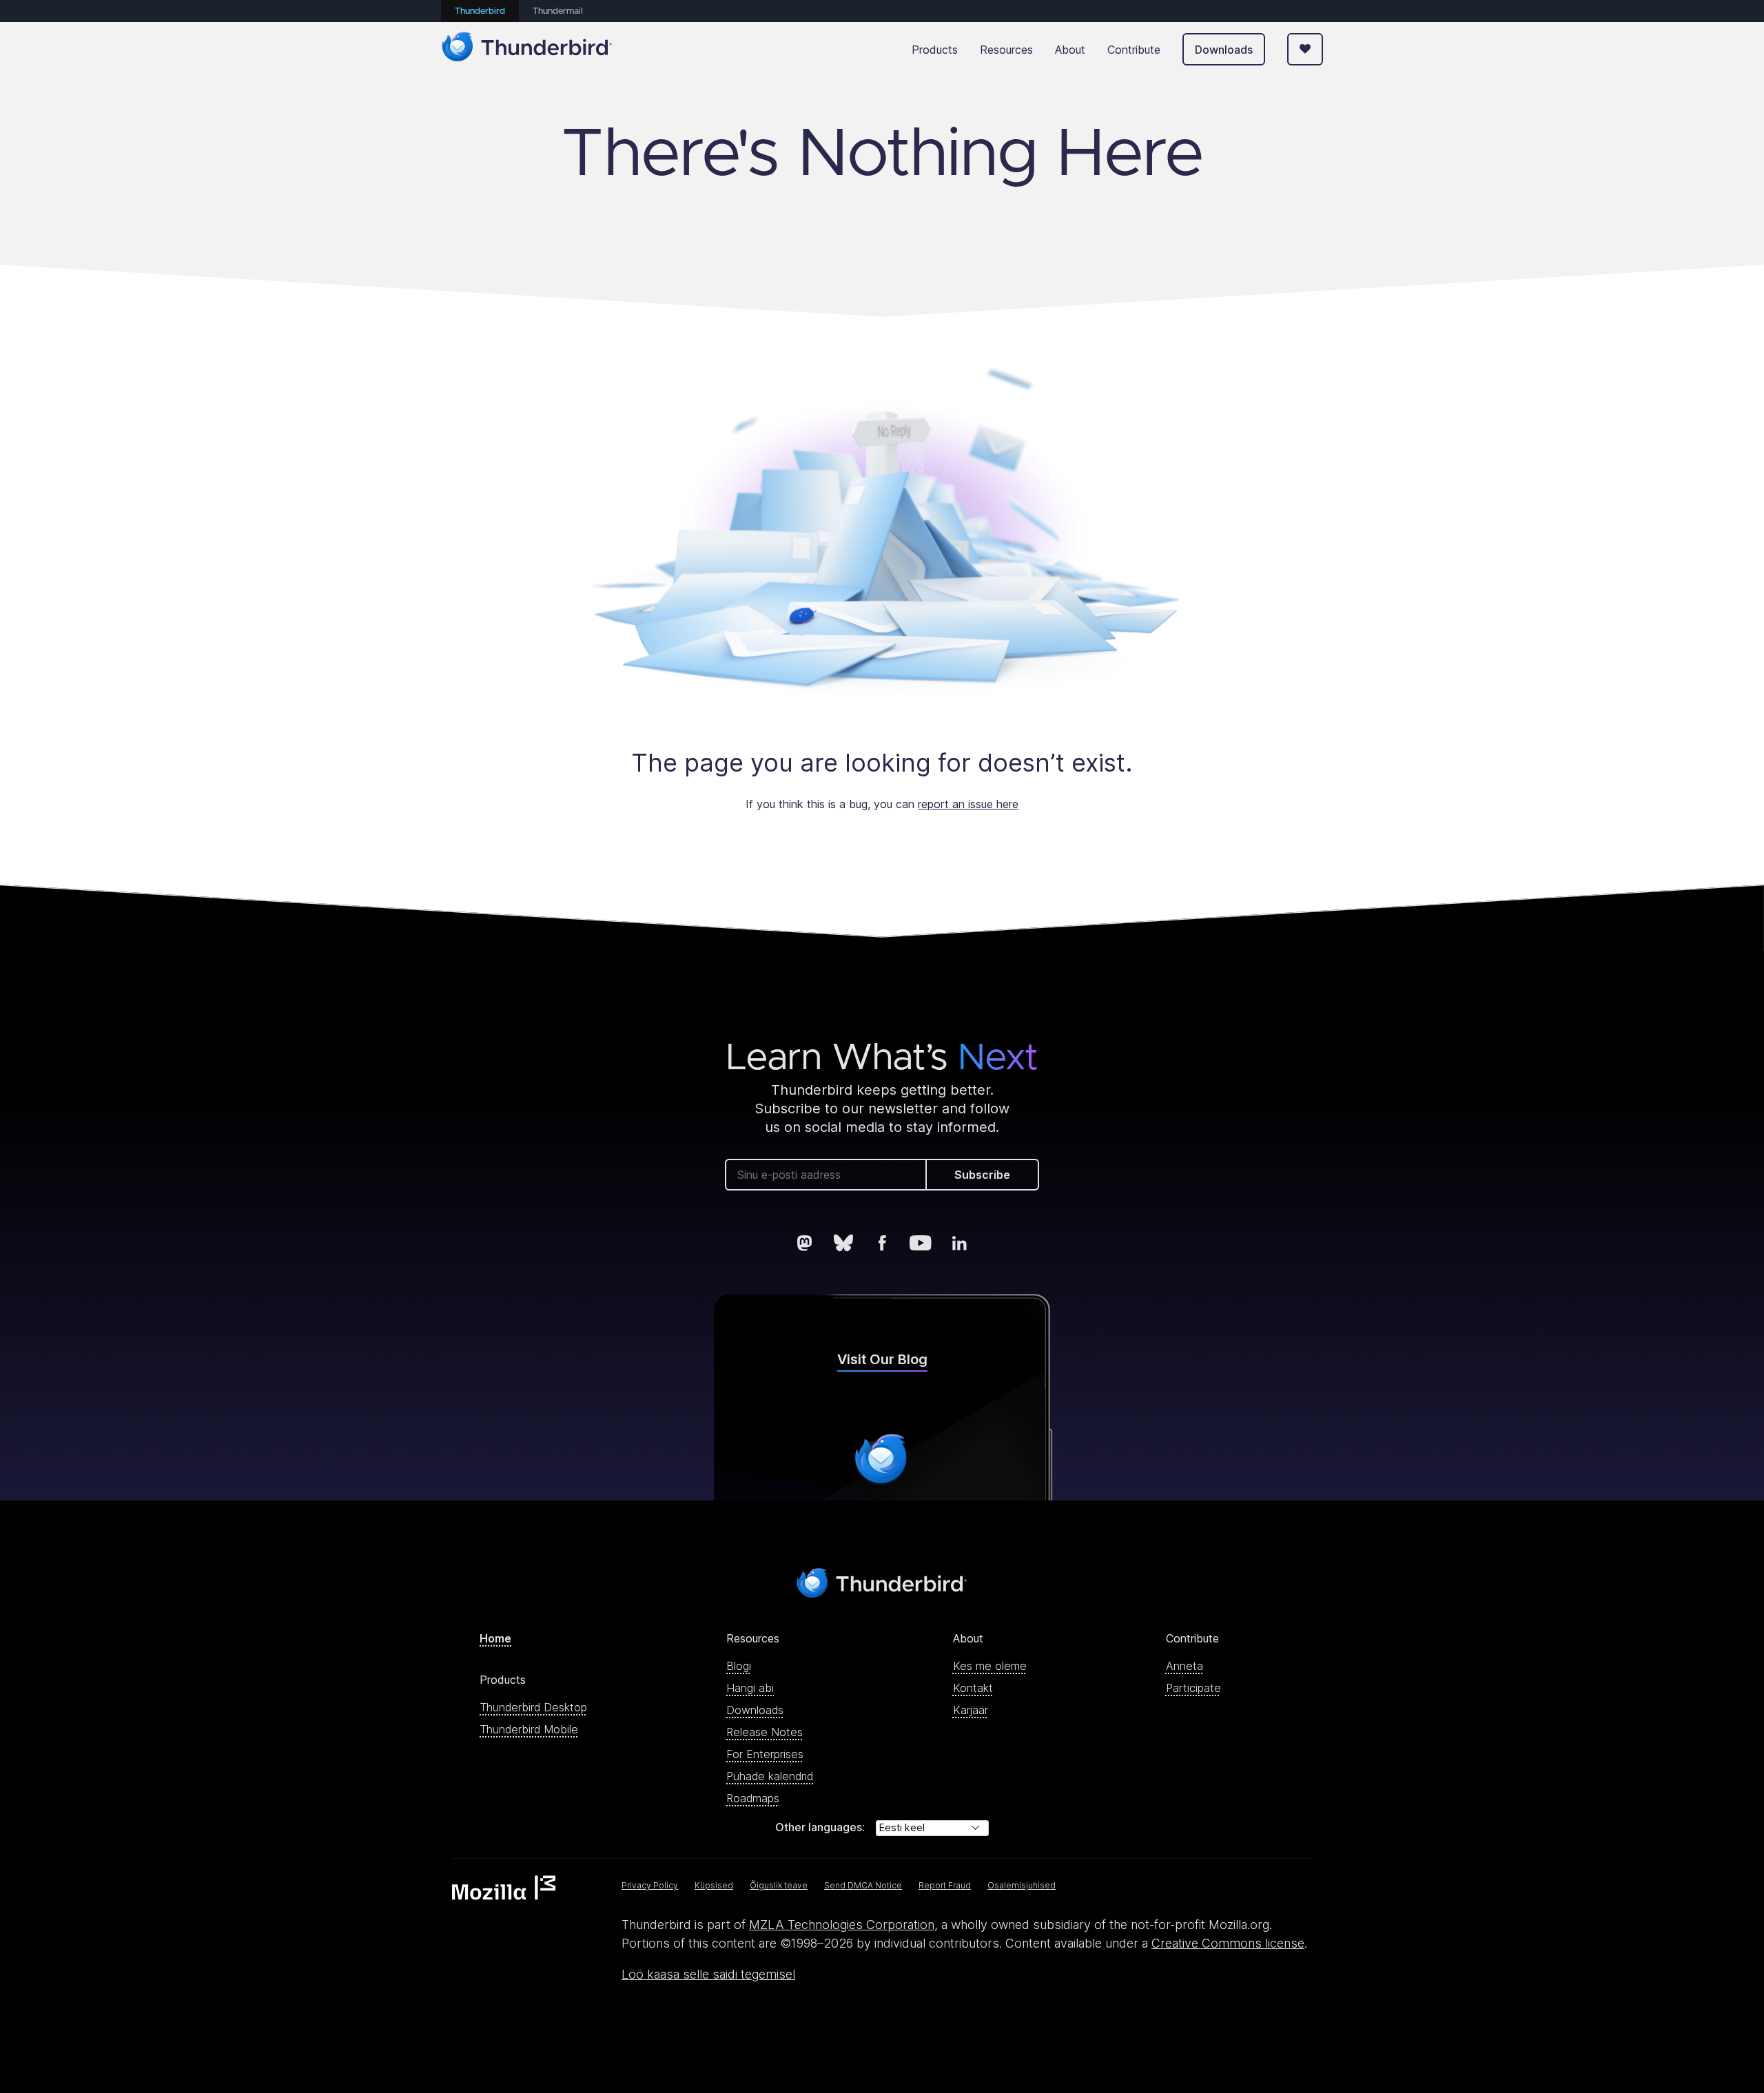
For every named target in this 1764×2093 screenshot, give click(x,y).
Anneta (1184, 1666)
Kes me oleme (990, 1666)
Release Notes (765, 1732)
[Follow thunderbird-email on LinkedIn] (959, 1243)
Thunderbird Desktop (533, 1707)
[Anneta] (1305, 49)
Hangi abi (750, 1688)
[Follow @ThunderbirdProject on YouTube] (921, 1243)
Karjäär (971, 1710)
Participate (1193, 1688)
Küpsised (714, 1885)
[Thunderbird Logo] (527, 49)
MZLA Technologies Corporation (842, 1925)
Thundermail (558, 11)
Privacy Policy (650, 1885)
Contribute (1134, 50)
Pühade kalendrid (770, 1776)
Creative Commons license (1228, 1943)
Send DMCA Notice (863, 1885)
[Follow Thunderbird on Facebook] (882, 1243)
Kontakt (973, 1688)
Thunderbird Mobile (529, 1729)
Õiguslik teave (779, 1885)
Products (935, 50)
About (1070, 50)
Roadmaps (753, 1798)
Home (495, 1638)
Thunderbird (480, 11)
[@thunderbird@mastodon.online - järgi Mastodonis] (805, 1243)
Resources (1006, 50)
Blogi (739, 1666)
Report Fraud (945, 1885)
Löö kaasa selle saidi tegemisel (708, 1974)
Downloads (1224, 50)
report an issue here (968, 804)
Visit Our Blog (882, 1359)
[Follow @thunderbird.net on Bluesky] (843, 1243)
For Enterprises (765, 1754)
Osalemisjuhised (1022, 1885)
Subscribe (982, 1175)
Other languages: (820, 1827)
